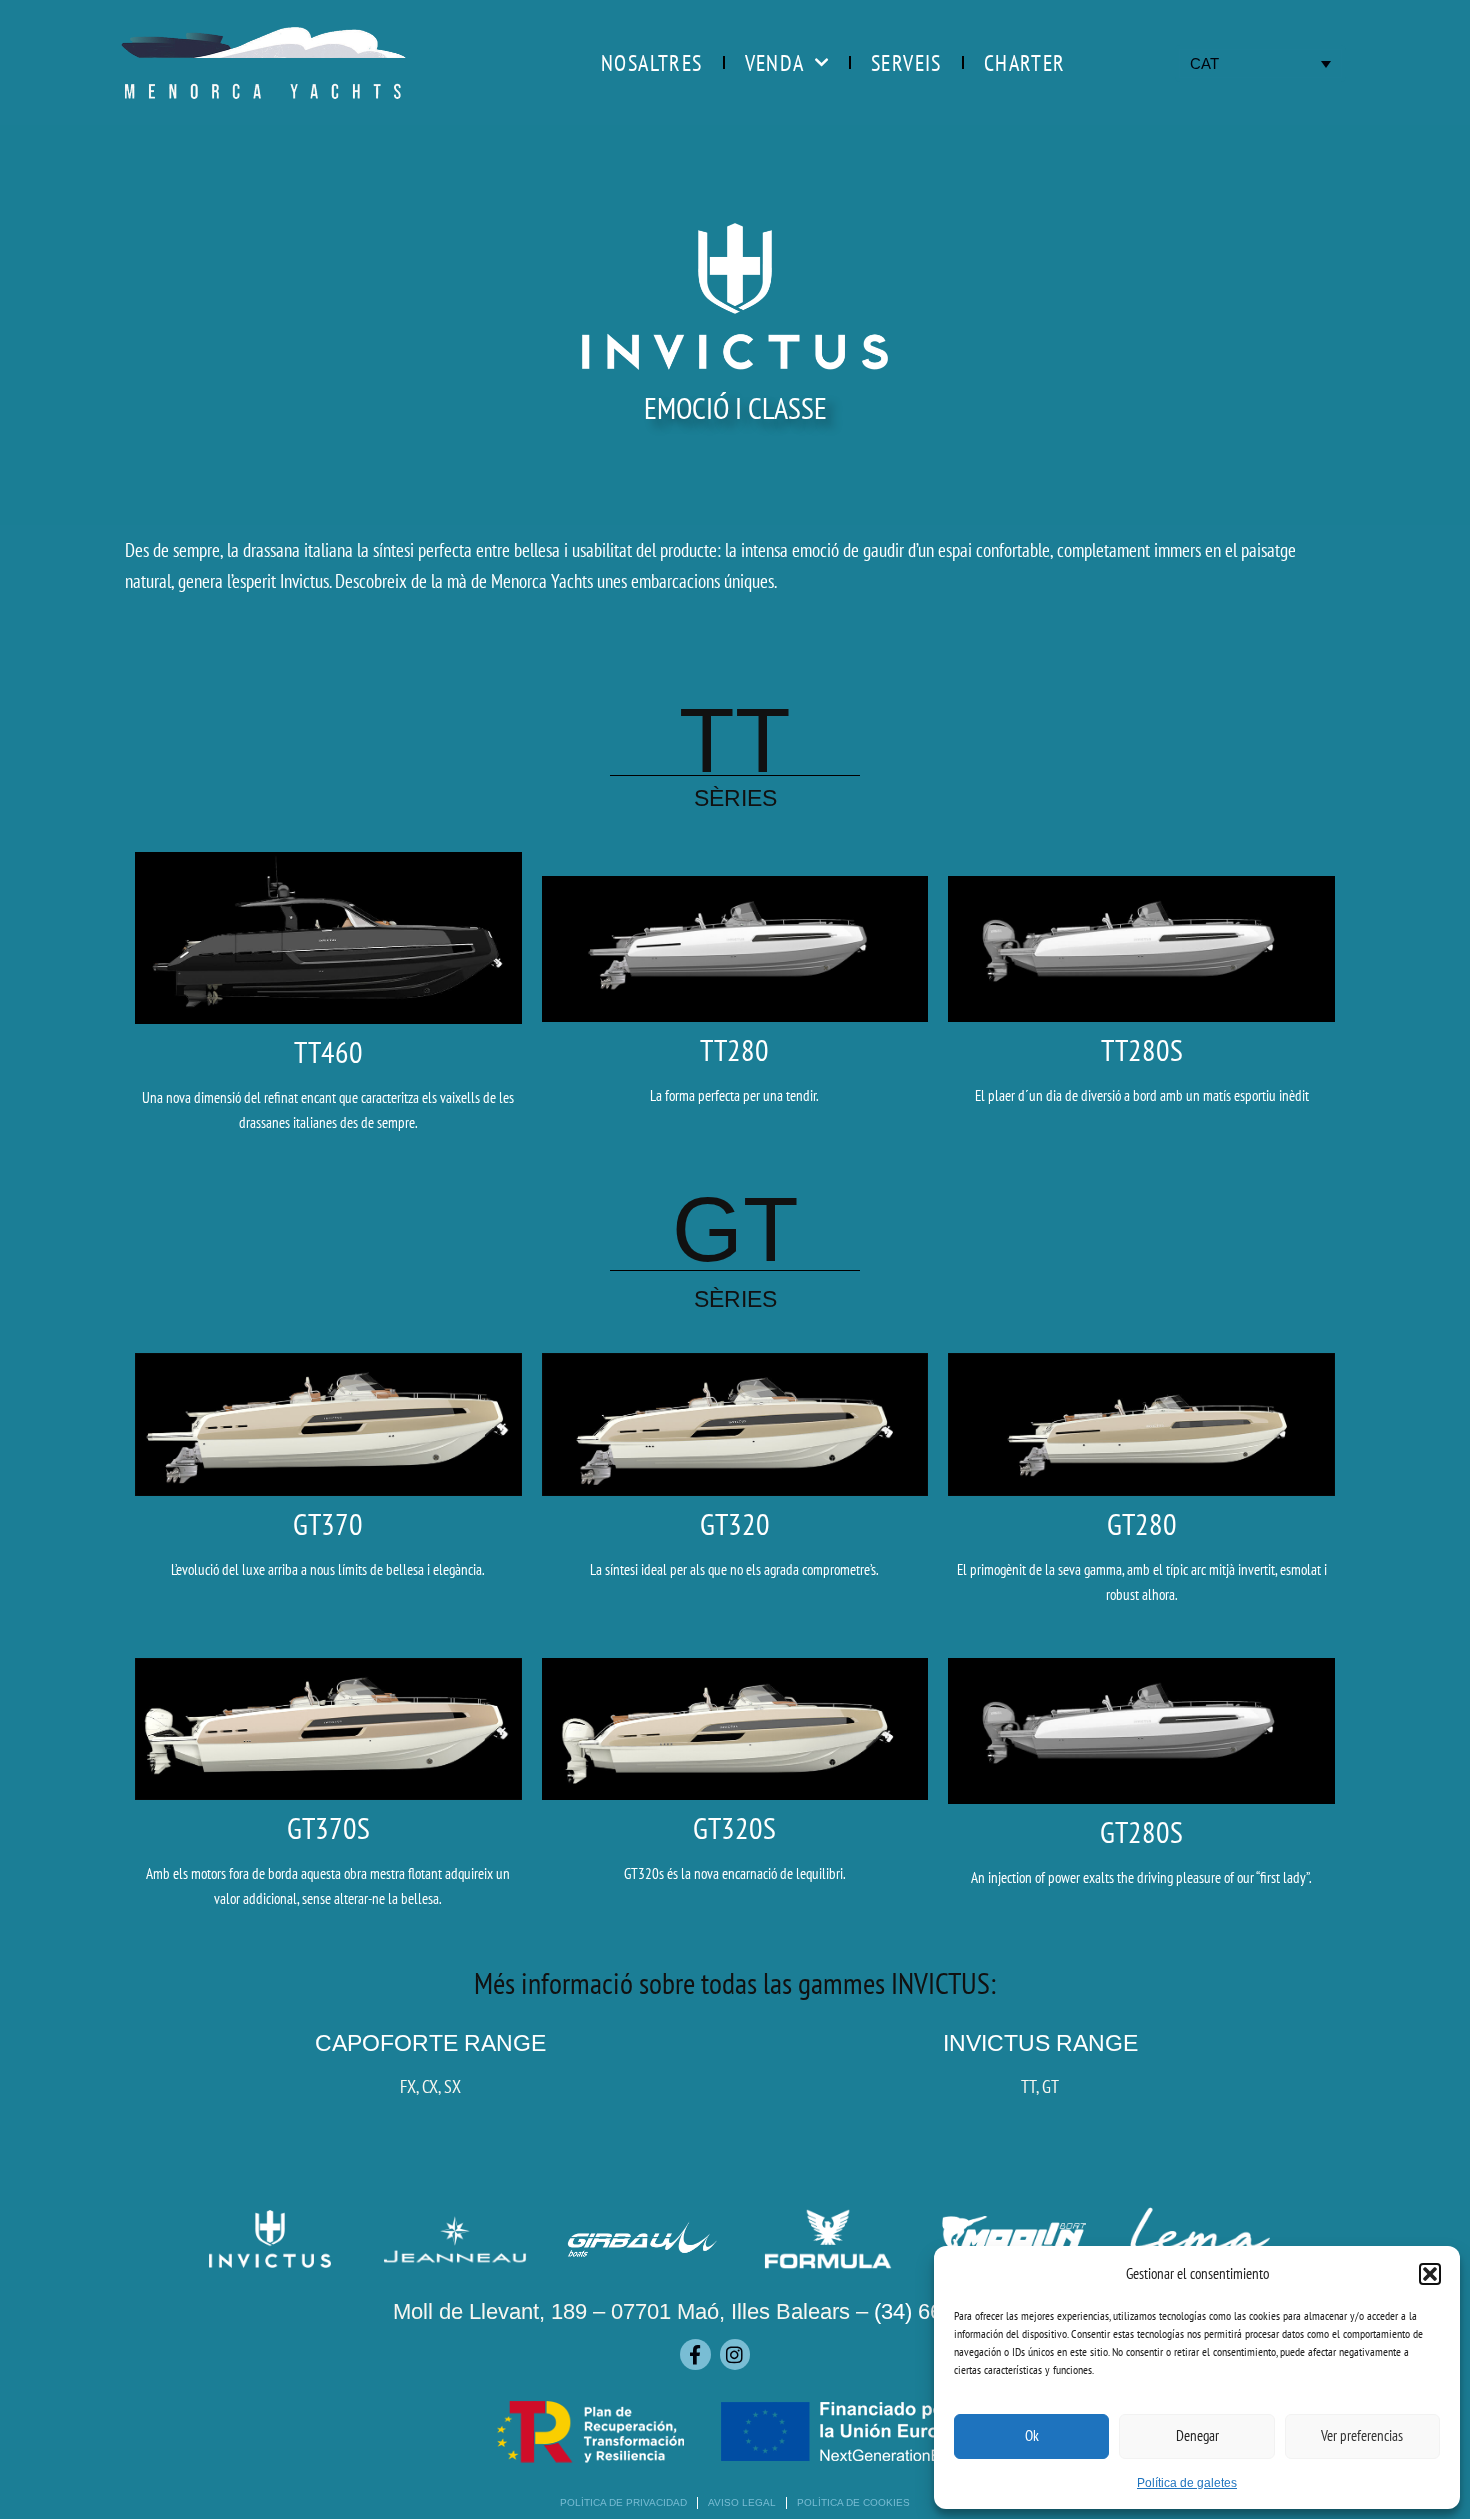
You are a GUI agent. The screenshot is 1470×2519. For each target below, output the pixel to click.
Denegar (1197, 2435)
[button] (1430, 2274)
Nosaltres (652, 63)
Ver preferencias (1362, 2435)
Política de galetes (1187, 2483)
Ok (1032, 2435)
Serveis (906, 63)
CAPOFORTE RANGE (430, 2043)
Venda (775, 63)
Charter (1025, 63)
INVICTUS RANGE (1040, 2043)
